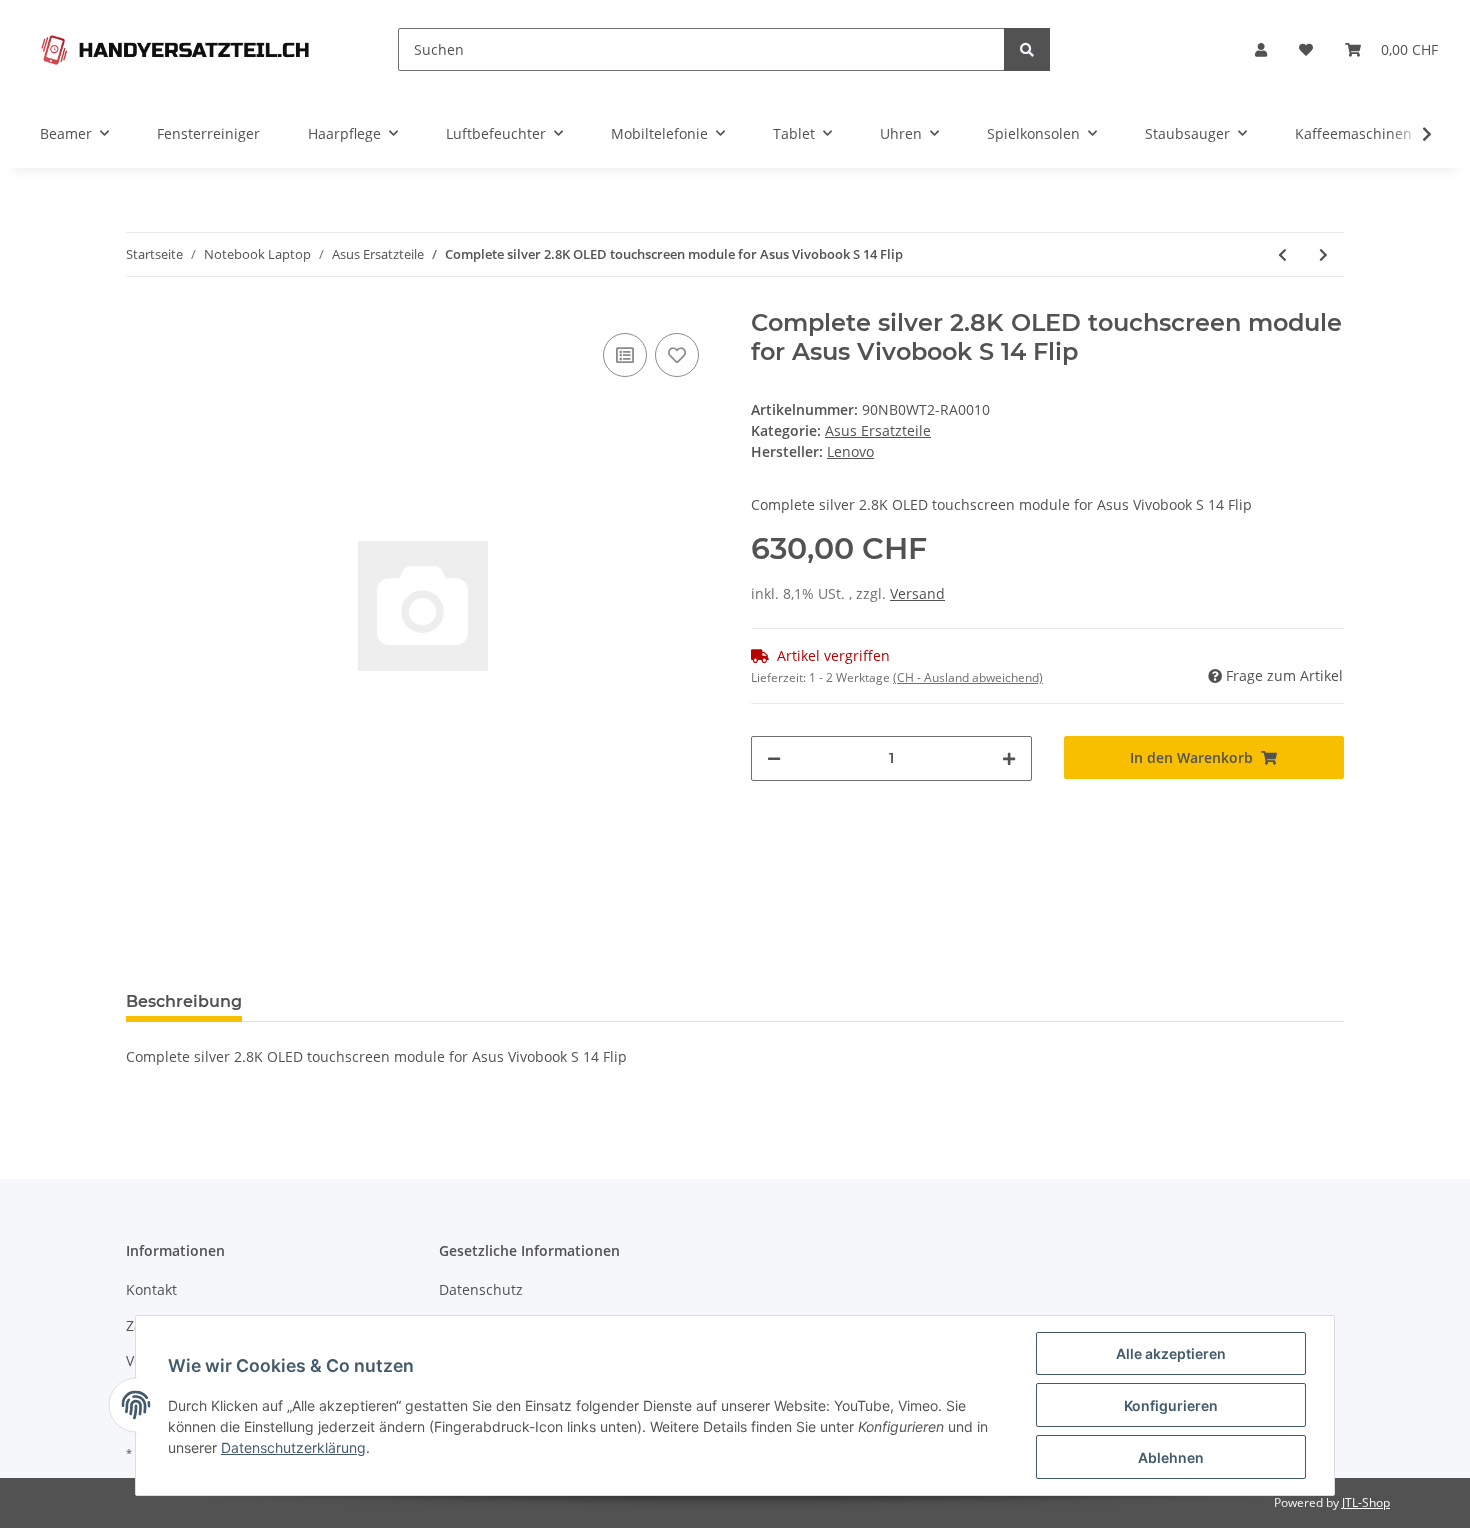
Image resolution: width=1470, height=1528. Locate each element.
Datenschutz (481, 1289)
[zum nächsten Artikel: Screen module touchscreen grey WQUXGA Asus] (1323, 254)
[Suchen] (1027, 49)
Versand (917, 593)
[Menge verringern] (774, 758)
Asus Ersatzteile (878, 430)
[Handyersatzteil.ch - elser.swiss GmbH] (175, 49)
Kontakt (151, 1289)
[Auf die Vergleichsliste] (625, 355)
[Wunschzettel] (1306, 49)
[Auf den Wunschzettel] (677, 355)
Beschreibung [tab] (184, 1001)
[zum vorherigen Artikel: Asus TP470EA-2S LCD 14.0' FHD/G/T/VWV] (1282, 254)
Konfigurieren (1171, 1405)
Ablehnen (1171, 1457)
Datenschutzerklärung (293, 1447)
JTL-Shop (1366, 1502)
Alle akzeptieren (1171, 1353)
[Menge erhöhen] (1009, 758)
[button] (1261, 49)
